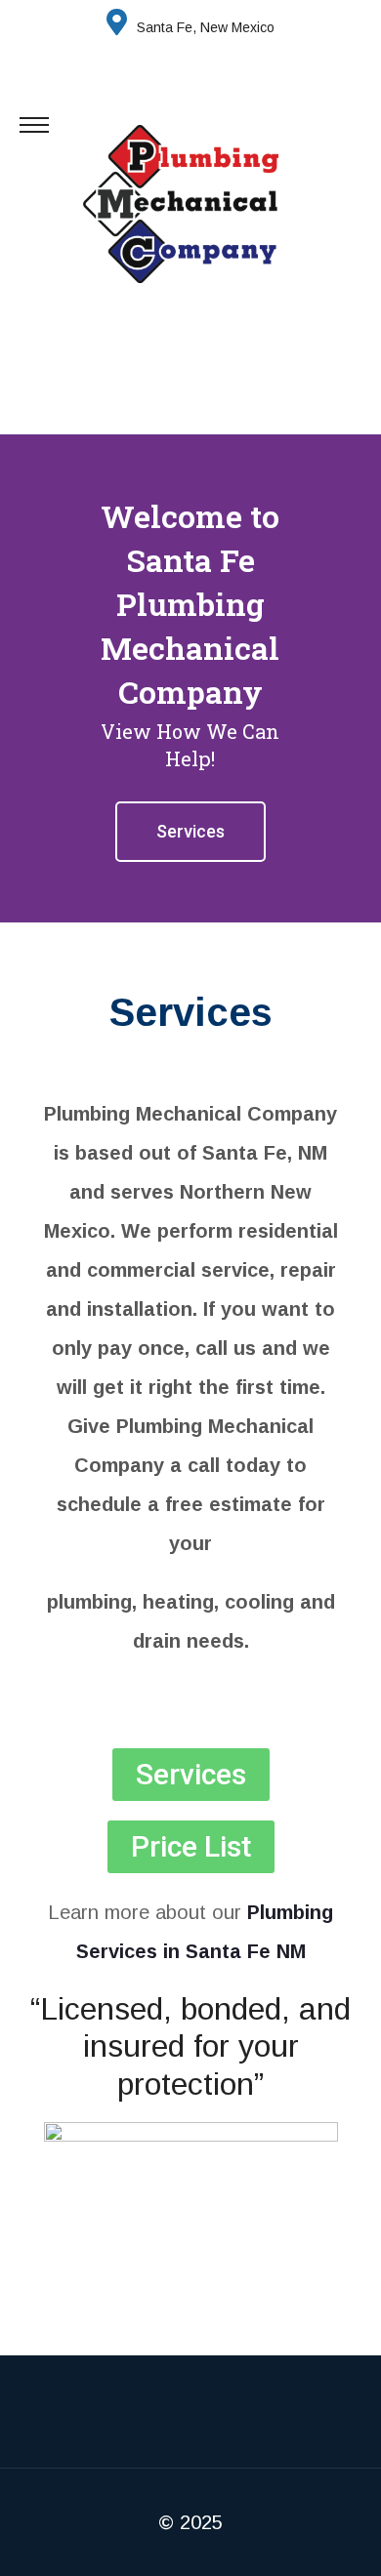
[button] (19, 679)
